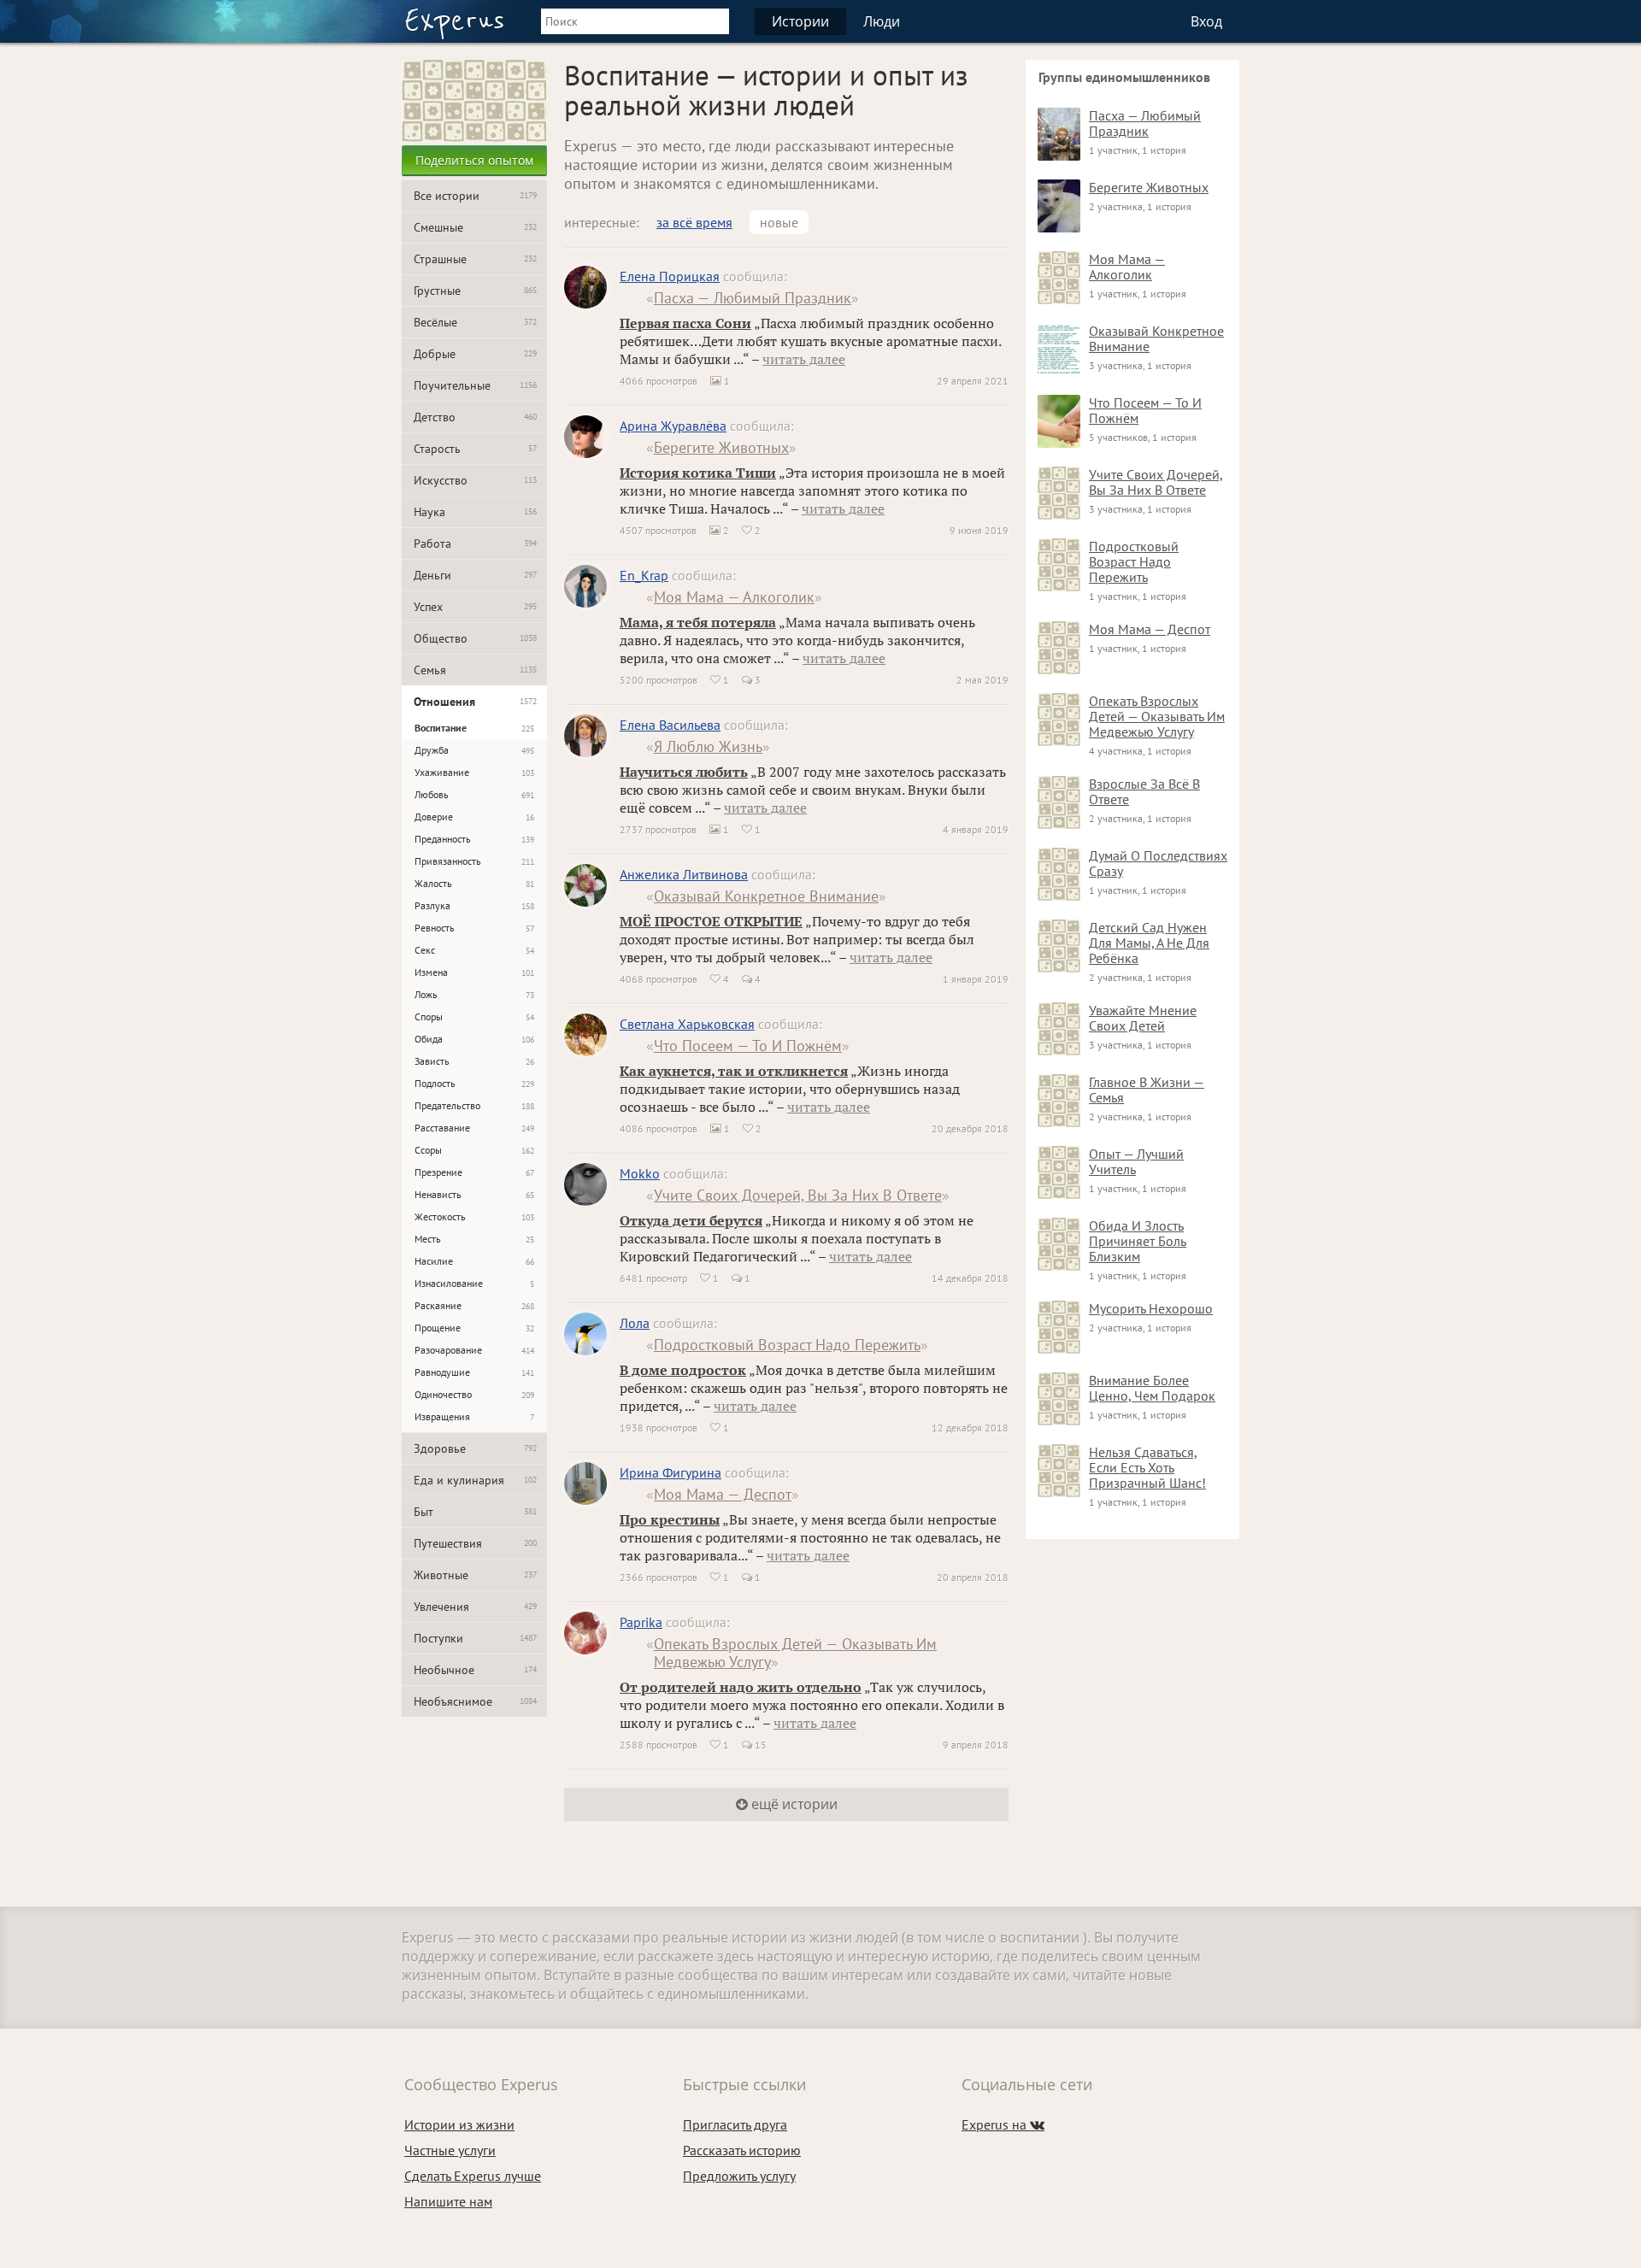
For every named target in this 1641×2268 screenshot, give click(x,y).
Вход (1206, 21)
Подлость (474, 1083)
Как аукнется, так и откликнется (734, 1071)
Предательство (474, 1105)
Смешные (475, 227)
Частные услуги (450, 2150)
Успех (475, 607)
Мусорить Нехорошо (1151, 1308)
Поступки (475, 1638)
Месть (474, 1239)
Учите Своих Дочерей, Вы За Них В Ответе (798, 1195)
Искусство (475, 480)
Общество (475, 638)
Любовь (474, 794)
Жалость (474, 883)
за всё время (694, 222)
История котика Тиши (698, 473)
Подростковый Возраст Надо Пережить (787, 1345)
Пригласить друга (735, 2124)
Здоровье (475, 1448)
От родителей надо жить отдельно (741, 1687)
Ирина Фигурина (671, 1472)
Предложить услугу (739, 2176)
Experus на (1003, 2124)
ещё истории (793, 1804)
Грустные (475, 291)
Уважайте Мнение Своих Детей (1143, 1018)
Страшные (475, 259)
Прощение (474, 1328)
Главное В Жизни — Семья (1147, 1090)
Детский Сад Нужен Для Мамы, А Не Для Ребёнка (1149, 943)
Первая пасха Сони (685, 323)
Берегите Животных (721, 447)
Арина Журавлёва (673, 426)
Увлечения (475, 1607)
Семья (475, 670)
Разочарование (474, 1350)
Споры (474, 1016)
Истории (800, 21)
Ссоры (474, 1150)
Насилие (474, 1261)
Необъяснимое (475, 1701)
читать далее (804, 359)
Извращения (474, 1416)
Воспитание (474, 728)
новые (779, 222)
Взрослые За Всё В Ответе (1144, 791)
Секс (474, 950)
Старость (475, 449)
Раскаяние (474, 1305)
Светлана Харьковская (687, 1024)
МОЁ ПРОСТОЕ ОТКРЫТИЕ (711, 921)
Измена (474, 972)
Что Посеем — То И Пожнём (748, 1046)
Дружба (474, 750)
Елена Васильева (670, 725)
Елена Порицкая (670, 276)
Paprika (641, 1622)
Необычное (475, 1670)
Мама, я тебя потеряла (698, 622)
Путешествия (475, 1543)
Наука (475, 512)
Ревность (474, 928)
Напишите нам (448, 2201)
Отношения (475, 702)
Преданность (474, 839)
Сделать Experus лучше (473, 2176)
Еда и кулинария (475, 1480)
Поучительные (475, 385)
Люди (882, 21)
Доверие (474, 817)
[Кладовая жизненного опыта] (454, 24)
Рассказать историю (742, 2150)
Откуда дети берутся (691, 1220)
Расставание (474, 1128)
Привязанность (474, 861)
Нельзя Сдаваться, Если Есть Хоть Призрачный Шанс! (1147, 1467)
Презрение (474, 1172)
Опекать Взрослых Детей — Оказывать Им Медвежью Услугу (795, 1653)
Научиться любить (684, 772)
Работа (475, 543)
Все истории (475, 196)
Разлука (474, 905)
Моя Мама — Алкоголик (734, 597)
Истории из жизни (459, 2124)
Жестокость (474, 1216)
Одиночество (474, 1394)
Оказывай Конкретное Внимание (766, 896)
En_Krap (644, 575)
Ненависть (474, 1194)
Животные (475, 1575)
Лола (635, 1323)
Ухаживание (474, 772)
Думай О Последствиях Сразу (1158, 863)
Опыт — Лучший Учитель (1136, 1161)
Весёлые (475, 322)
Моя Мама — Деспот (723, 1494)
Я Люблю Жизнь (708, 746)
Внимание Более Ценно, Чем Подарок (1152, 1388)
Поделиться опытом (474, 160)
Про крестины (670, 1519)
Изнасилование (474, 1283)
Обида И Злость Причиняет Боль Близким (1138, 1241)
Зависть (474, 1061)
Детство (475, 417)
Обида (474, 1039)
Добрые (475, 354)
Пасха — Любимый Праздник (753, 298)
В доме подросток (683, 1370)
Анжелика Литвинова (684, 874)
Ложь (474, 994)
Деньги (475, 575)
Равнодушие (474, 1372)
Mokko (640, 1173)
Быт (475, 1512)
